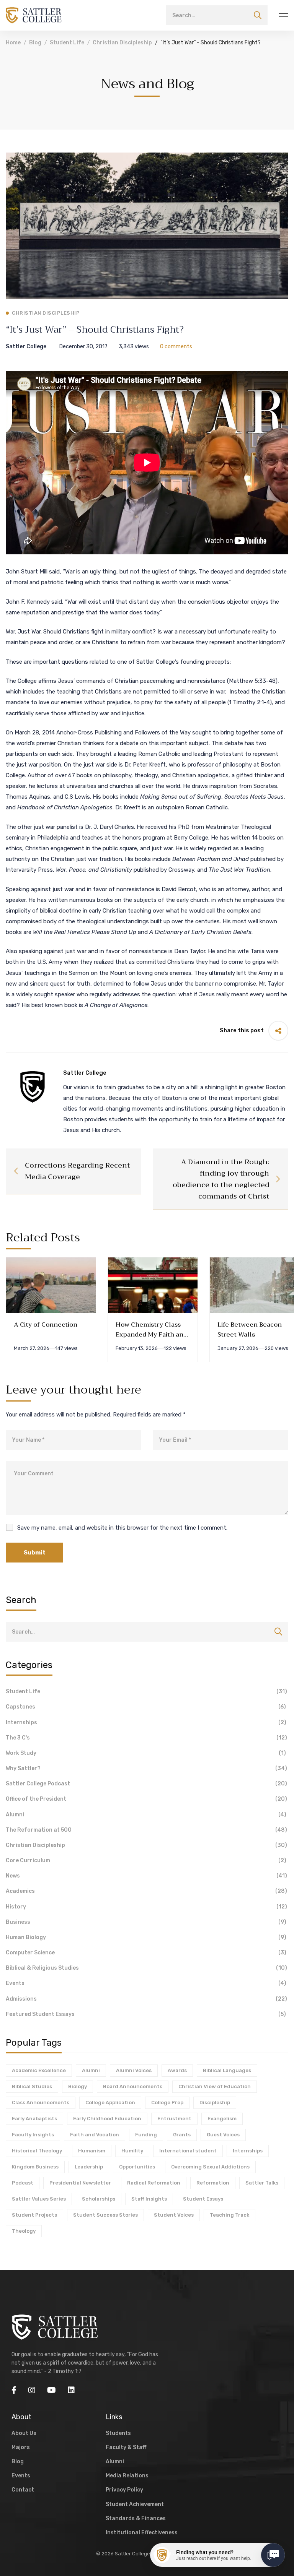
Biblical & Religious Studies (146, 1968)
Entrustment (174, 2119)
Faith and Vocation (95, 2135)
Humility (132, 2151)
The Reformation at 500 (146, 1830)
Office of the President (146, 1799)
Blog (35, 43)
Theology (24, 2231)
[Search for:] (217, 15)
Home (13, 43)
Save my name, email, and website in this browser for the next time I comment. (122, 1528)
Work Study (146, 1753)
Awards (177, 2070)
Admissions (146, 1999)
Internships (146, 1722)
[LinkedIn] (71, 2390)
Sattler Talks (262, 2183)
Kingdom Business (35, 2167)
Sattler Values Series (39, 2199)
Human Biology (146, 1937)
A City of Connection (46, 1325)
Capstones (146, 1707)
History (146, 1907)
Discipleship (215, 2103)
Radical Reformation (154, 2183)
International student (188, 2151)
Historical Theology (37, 2151)
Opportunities (137, 2167)
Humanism (92, 2151)
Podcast (23, 2183)
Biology (78, 2086)
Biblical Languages (227, 2070)
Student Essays (203, 2199)
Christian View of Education (215, 2086)
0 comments (176, 347)
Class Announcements (41, 2103)
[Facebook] (14, 2390)
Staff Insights (149, 2199)
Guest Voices (223, 2135)
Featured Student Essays (146, 2014)
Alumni (146, 1815)
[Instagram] (32, 2390)
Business (146, 1922)
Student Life (67, 43)
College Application (110, 2103)
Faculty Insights (33, 2135)
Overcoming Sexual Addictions (210, 2167)
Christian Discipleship (122, 43)
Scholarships (99, 2199)
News (146, 1876)
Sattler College (26, 347)
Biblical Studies (32, 2086)
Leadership (89, 2167)
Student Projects (34, 2215)
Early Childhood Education (107, 2119)
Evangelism (222, 2119)
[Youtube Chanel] (51, 2390)
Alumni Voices (134, 2070)
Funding (146, 2135)
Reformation (213, 2183)
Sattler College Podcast (146, 1784)
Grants (182, 2135)
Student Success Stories (105, 2215)
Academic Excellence (39, 2070)
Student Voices (174, 2215)
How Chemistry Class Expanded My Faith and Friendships (151, 1335)
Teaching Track (229, 2215)
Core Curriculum (146, 1861)
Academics (146, 1891)
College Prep (167, 2103)
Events (146, 1983)
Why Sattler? (146, 1768)
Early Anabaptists (34, 2119)
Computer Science (146, 1953)
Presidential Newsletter (80, 2183)
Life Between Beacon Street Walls (250, 1330)
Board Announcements (133, 2086)
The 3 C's (146, 1738)
